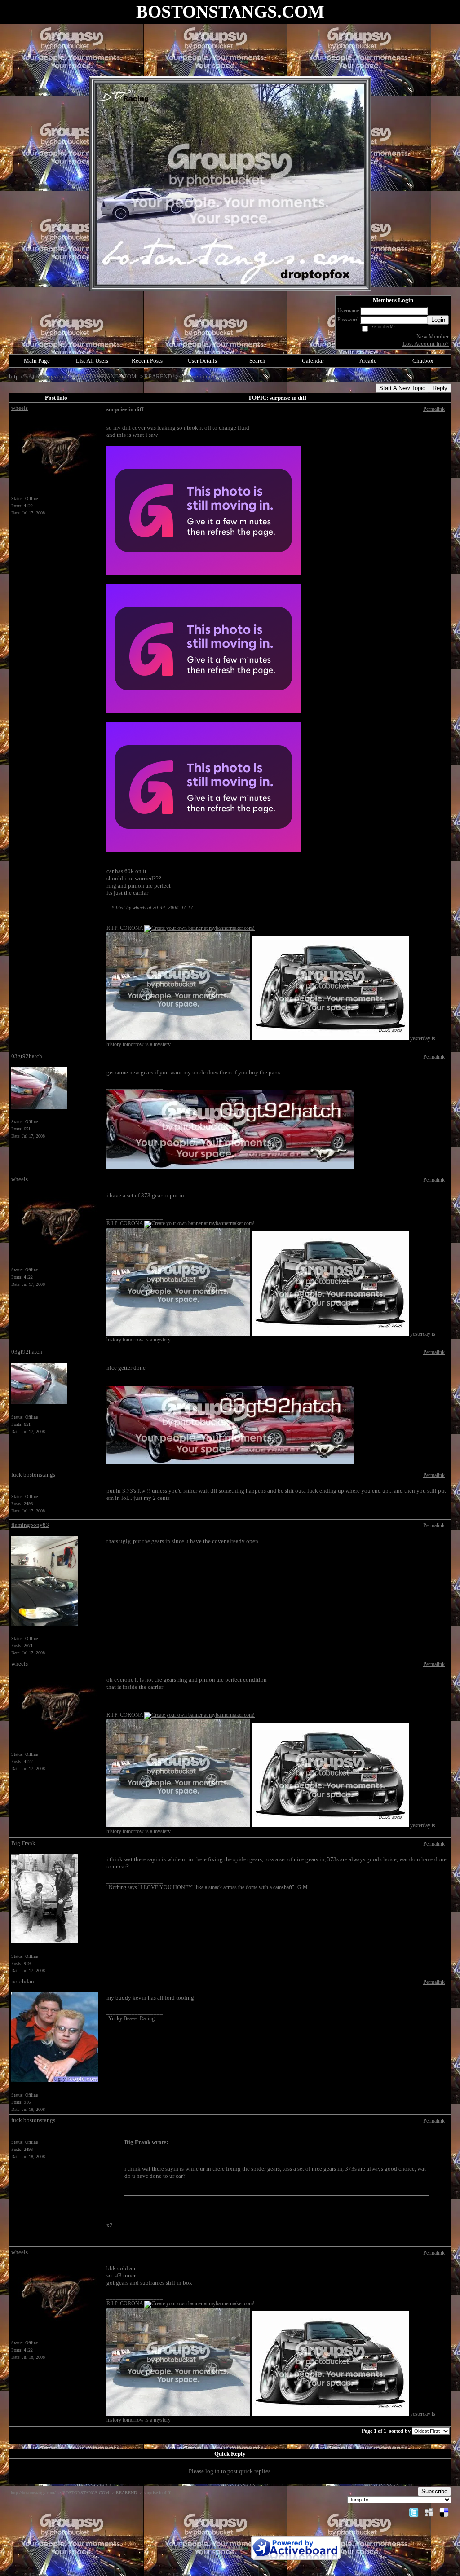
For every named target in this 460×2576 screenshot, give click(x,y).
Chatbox (423, 361)
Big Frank (23, 1843)
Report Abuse (227, 2556)
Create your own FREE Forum (207, 2547)
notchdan (23, 1981)
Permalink (434, 409)
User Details (202, 361)
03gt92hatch (27, 1056)
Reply (440, 388)
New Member (433, 336)
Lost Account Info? (426, 344)
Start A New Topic (402, 388)
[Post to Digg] (429, 2512)
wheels (20, 408)
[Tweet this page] (414, 2512)
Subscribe (434, 2491)
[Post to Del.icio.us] (444, 2512)
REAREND (158, 376)
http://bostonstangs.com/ (40, 376)
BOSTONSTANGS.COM (107, 376)
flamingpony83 (30, 1525)
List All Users (92, 361)
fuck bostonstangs (33, 1475)
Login (438, 320)
